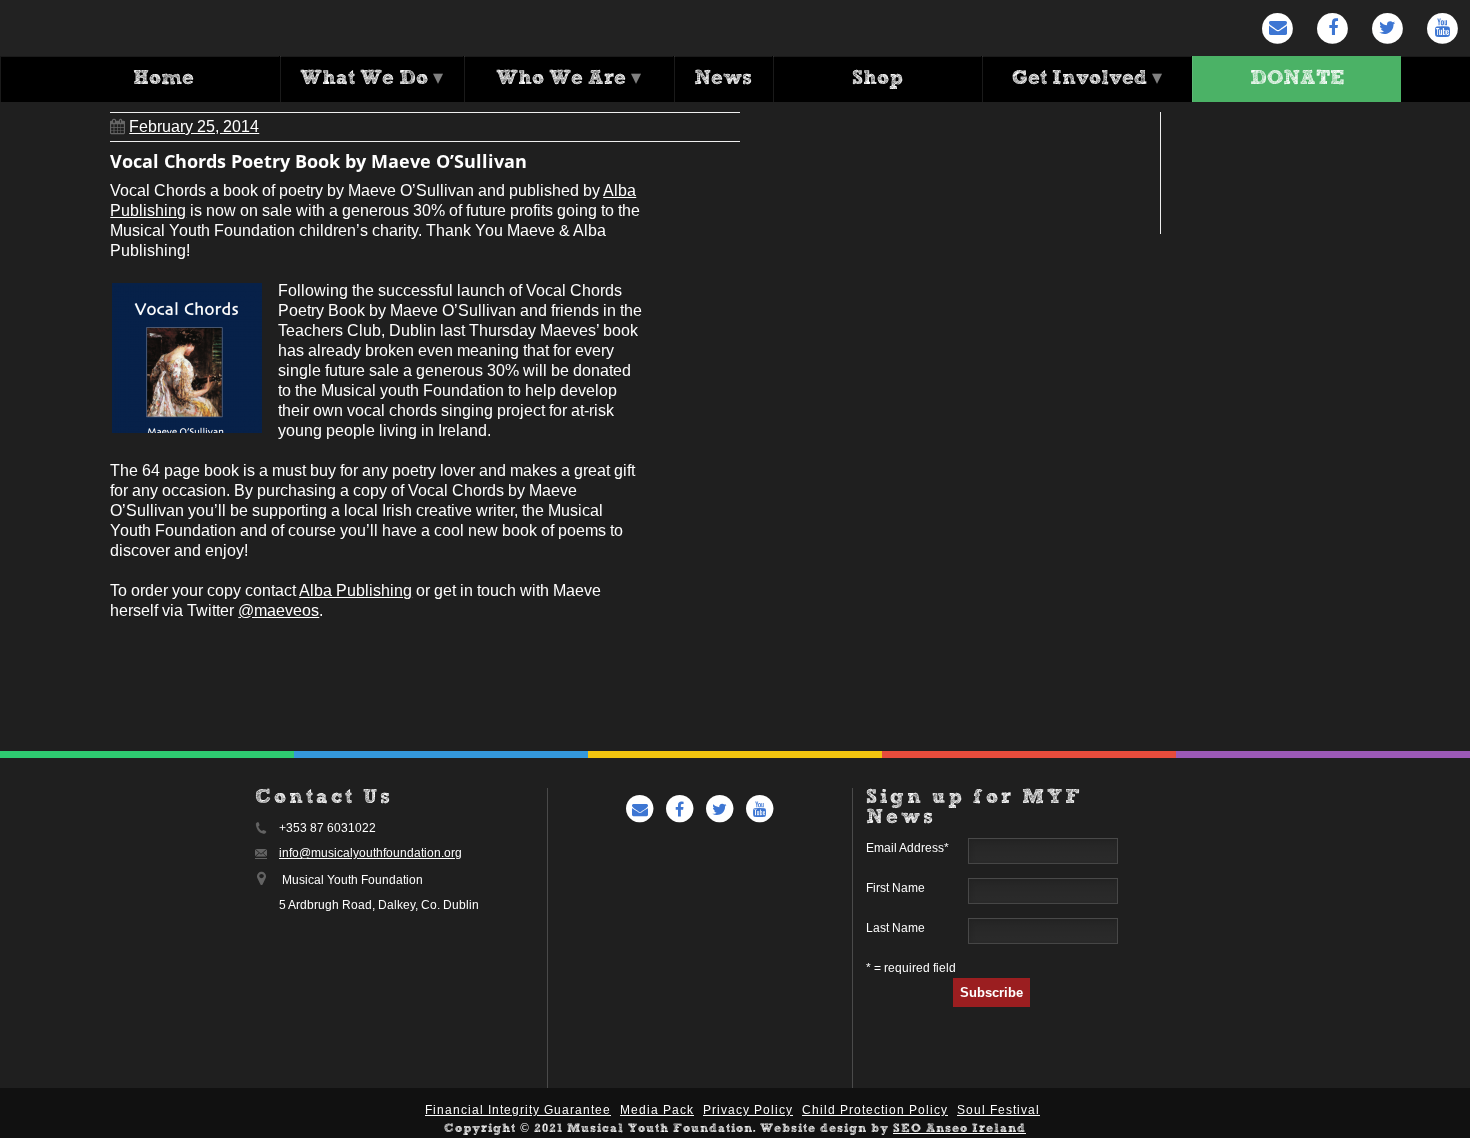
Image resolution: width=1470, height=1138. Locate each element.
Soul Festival (998, 1110)
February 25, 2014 (194, 126)
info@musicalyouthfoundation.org (370, 853)
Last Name (895, 928)
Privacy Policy (748, 1110)
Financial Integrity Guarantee (518, 1110)
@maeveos (278, 610)
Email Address (907, 848)
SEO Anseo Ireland (959, 1129)
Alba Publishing (355, 590)
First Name (895, 888)
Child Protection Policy (875, 1110)
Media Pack (657, 1110)
